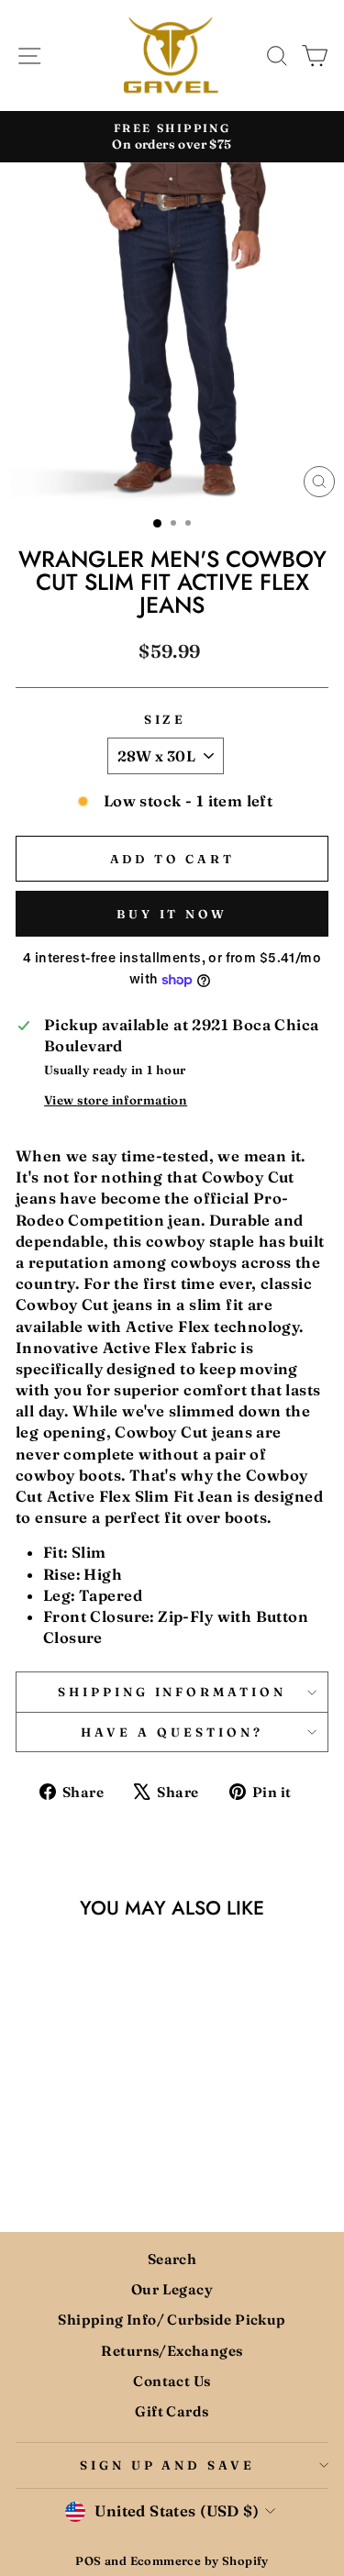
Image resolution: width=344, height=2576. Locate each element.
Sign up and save (168, 2465)
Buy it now (172, 914)
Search (172, 2259)
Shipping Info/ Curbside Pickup (172, 2320)
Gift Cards (172, 2411)
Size (166, 719)
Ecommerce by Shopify (200, 2561)
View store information (116, 1100)
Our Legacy (172, 2289)
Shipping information (172, 1692)
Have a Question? (172, 1732)
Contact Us (172, 2381)
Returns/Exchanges (172, 2351)
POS (88, 2561)
